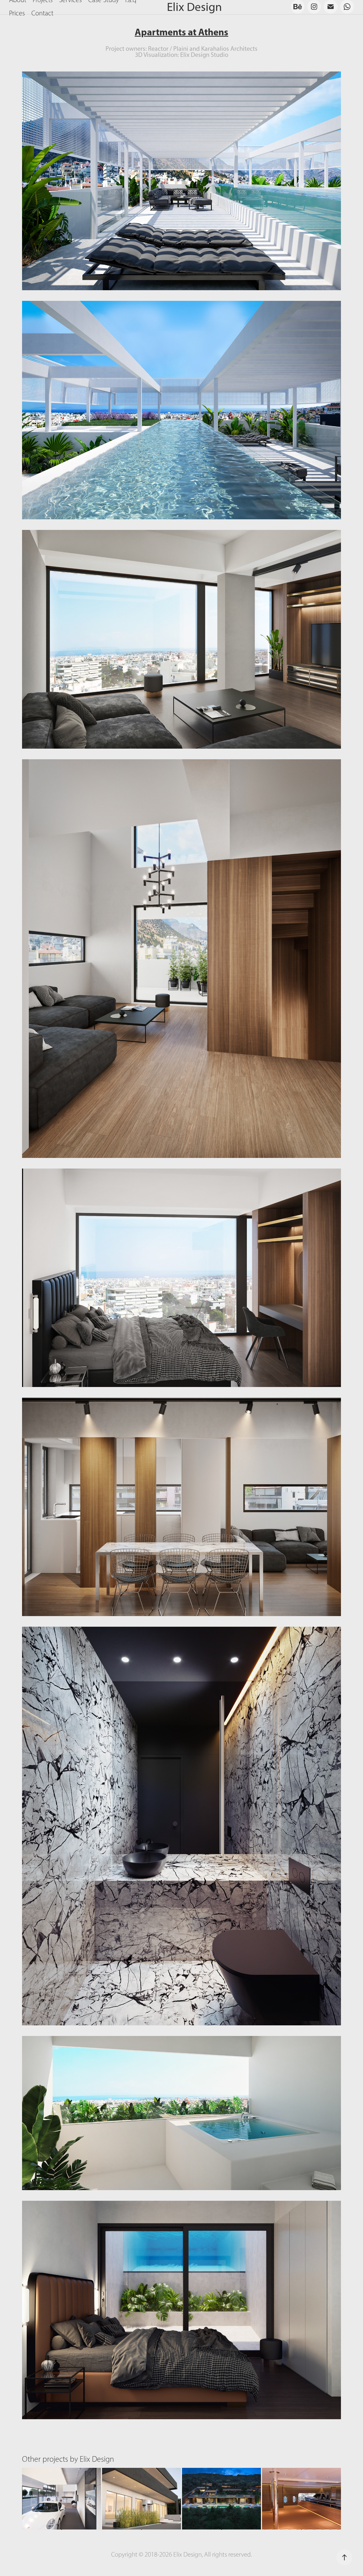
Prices (17, 13)
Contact (42, 13)
